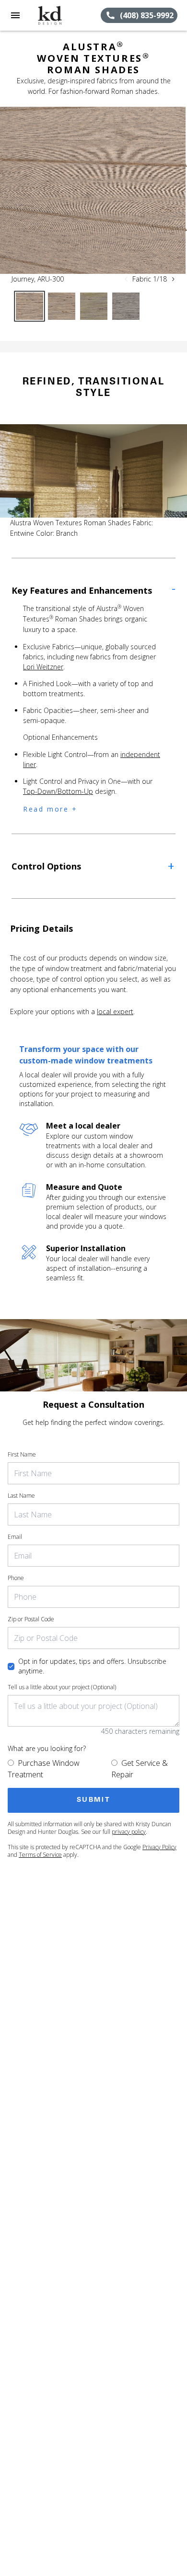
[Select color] (29, 306)
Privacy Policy (159, 1847)
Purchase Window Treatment (44, 1769)
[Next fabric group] (173, 279)
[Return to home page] (59, 15)
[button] (15, 15)
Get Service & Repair (140, 1769)
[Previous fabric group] (126, 279)
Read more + (50, 809)
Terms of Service (40, 1855)
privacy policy (129, 1832)
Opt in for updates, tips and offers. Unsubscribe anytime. (92, 1666)
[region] (93, 190)
